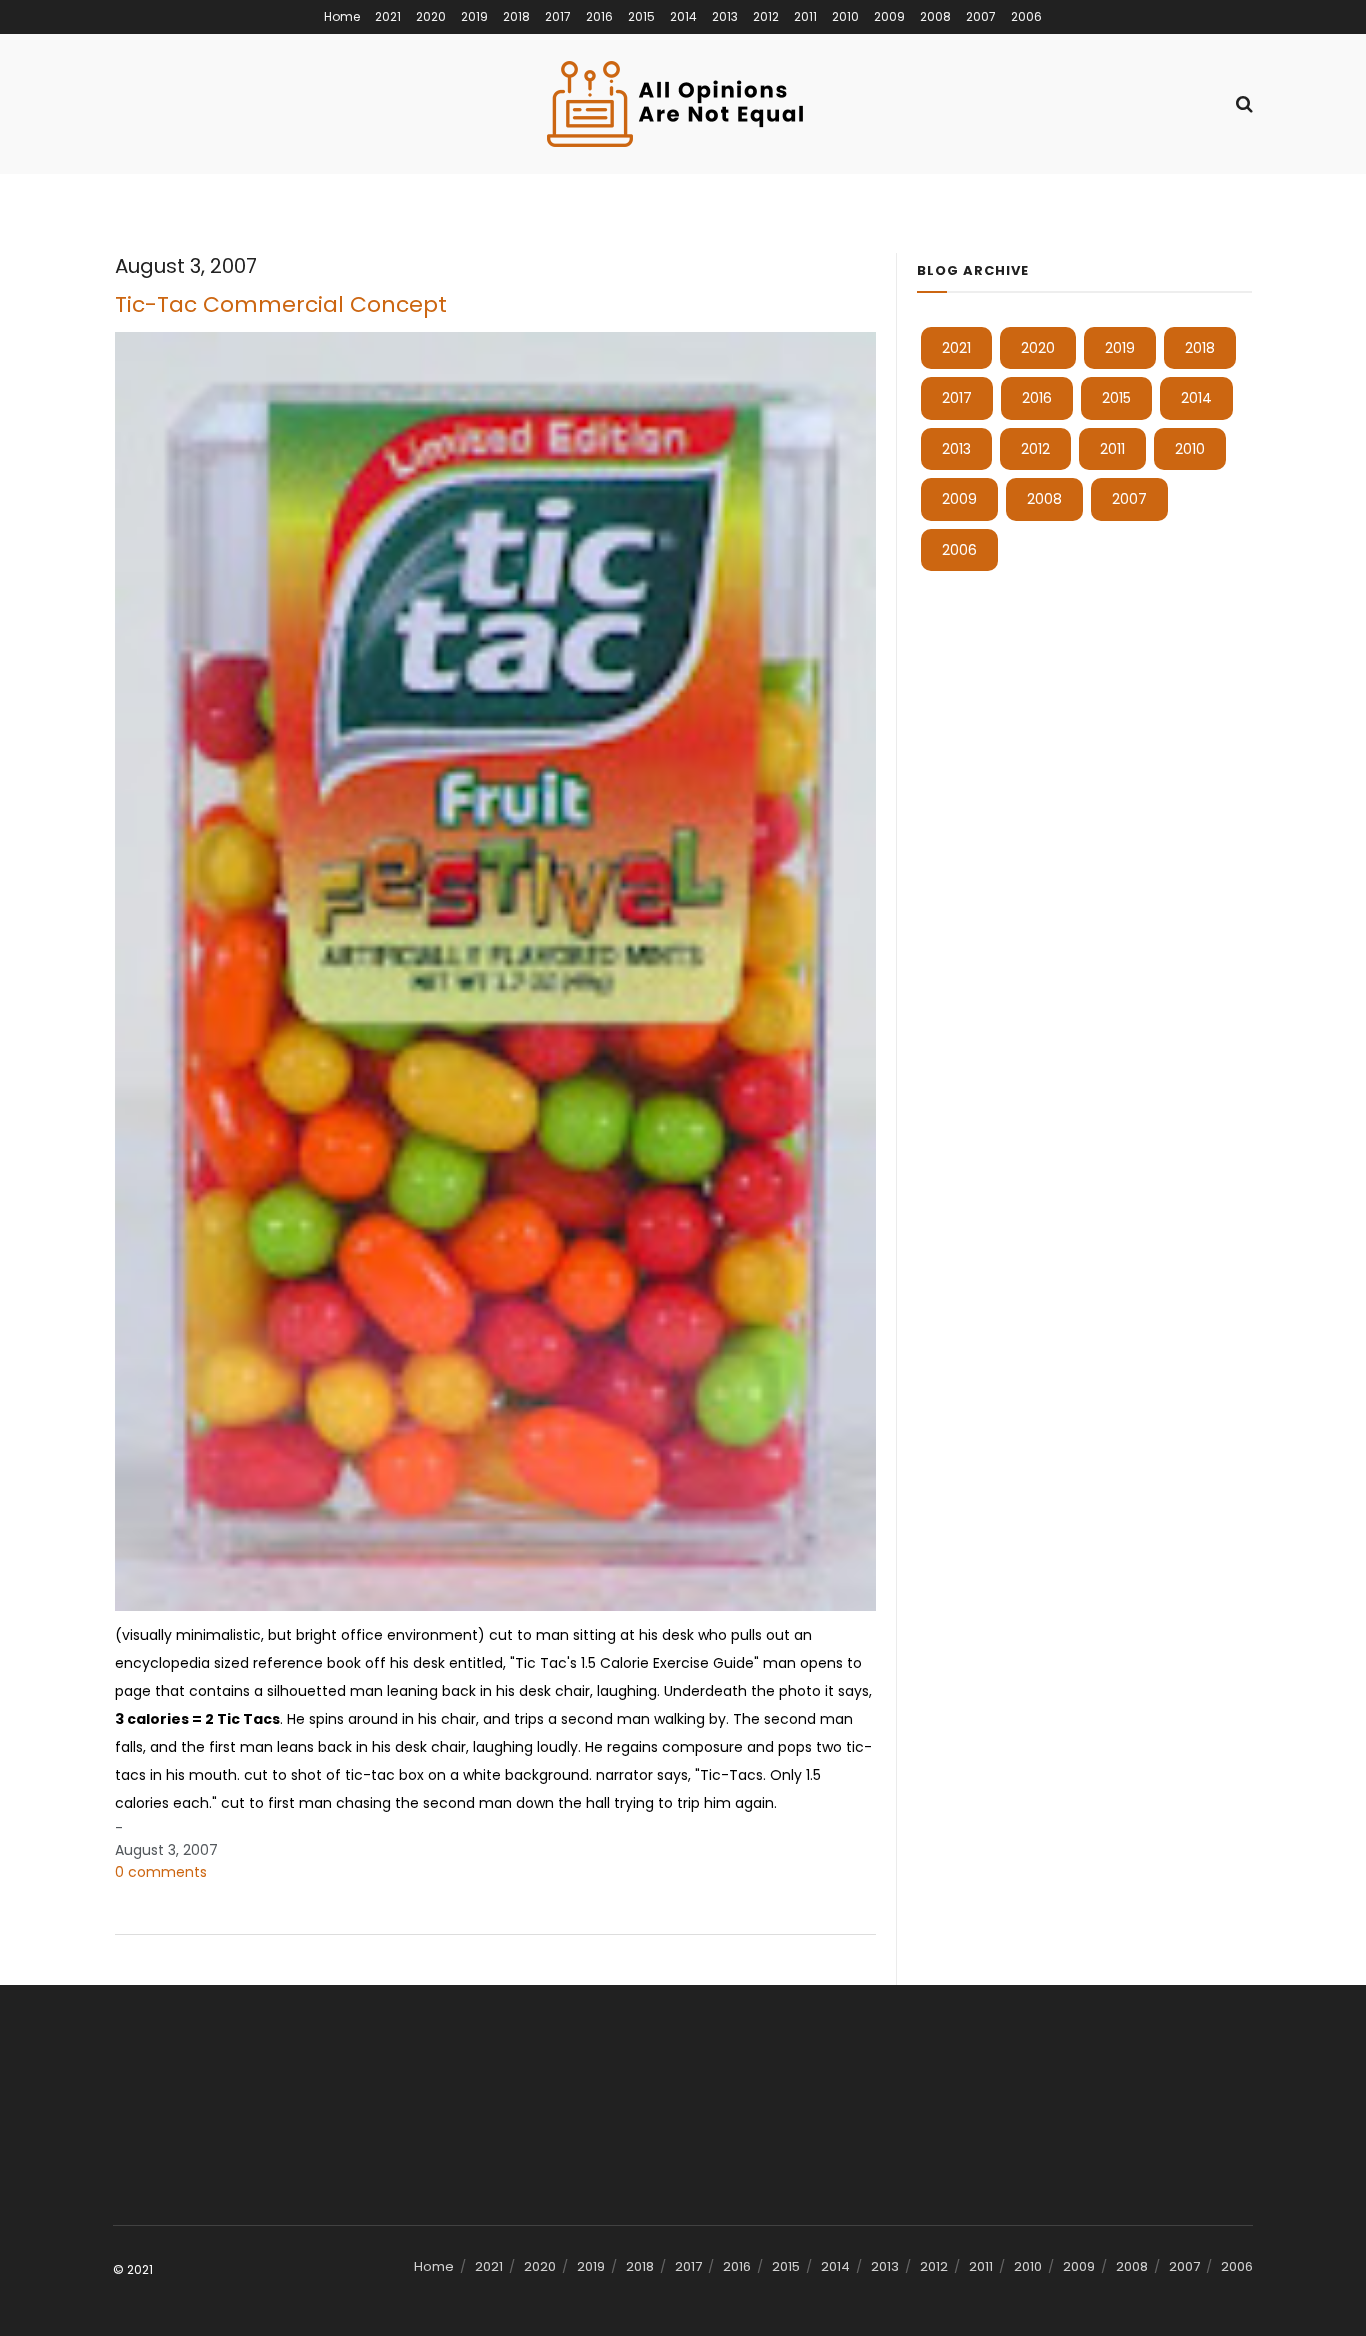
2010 (845, 16)
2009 (889, 16)
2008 (935, 16)
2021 (388, 16)
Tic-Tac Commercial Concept (281, 304)
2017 (558, 16)
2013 (725, 16)
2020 (431, 16)
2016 (599, 16)
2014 (683, 16)
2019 (474, 16)
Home (342, 16)
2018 (516, 16)
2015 (641, 16)
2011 (805, 16)
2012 (766, 16)
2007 (981, 16)
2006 (1026, 16)
